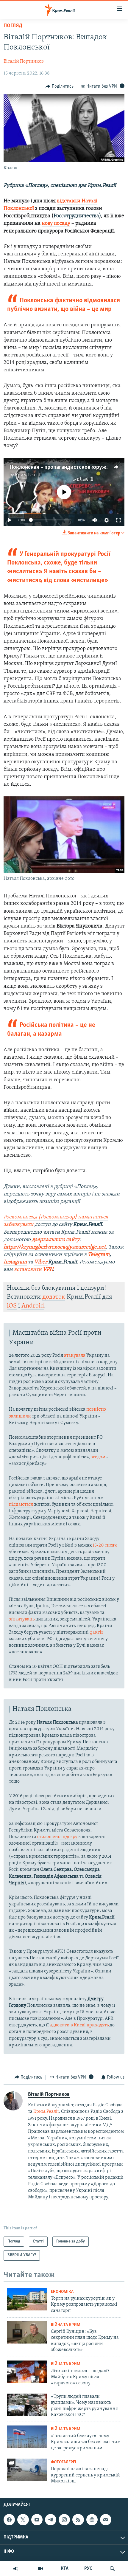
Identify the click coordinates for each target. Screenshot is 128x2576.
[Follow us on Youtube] (37, 2520)
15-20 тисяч (105, 1545)
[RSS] (78, 2520)
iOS (12, 1306)
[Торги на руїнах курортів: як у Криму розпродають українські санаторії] (27, 2299)
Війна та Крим (66, 2325)
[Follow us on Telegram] (51, 2520)
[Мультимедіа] (40, 2569)
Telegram (99, 1255)
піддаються (21, 1505)
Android (33, 1306)
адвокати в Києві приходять (79, 2025)
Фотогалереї (64, 2462)
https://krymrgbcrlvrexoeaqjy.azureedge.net (55, 1247)
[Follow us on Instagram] (64, 2520)
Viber (41, 1262)
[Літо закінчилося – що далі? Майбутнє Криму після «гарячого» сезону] (27, 2372)
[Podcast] (92, 2520)
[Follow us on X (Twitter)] (23, 2520)
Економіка (62, 2292)
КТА (65, 2569)
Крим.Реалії (28, 475)
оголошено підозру (57, 1837)
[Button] (60, 86)
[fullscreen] (118, 520)
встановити (33, 1270)
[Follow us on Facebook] (9, 2520)
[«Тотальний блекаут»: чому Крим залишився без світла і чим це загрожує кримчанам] (27, 2437)
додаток (54, 1297)
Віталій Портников (24, 61)
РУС (88, 2569)
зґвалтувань (22, 1619)
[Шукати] (112, 2569)
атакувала (75, 1356)
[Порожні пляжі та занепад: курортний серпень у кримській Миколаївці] (27, 2470)
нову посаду (56, 224)
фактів (97, 1632)
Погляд (13, 26)
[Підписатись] (106, 2520)
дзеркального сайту (56, 1240)
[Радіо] (16, 2569)
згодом (98, 1457)
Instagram (15, 1262)
